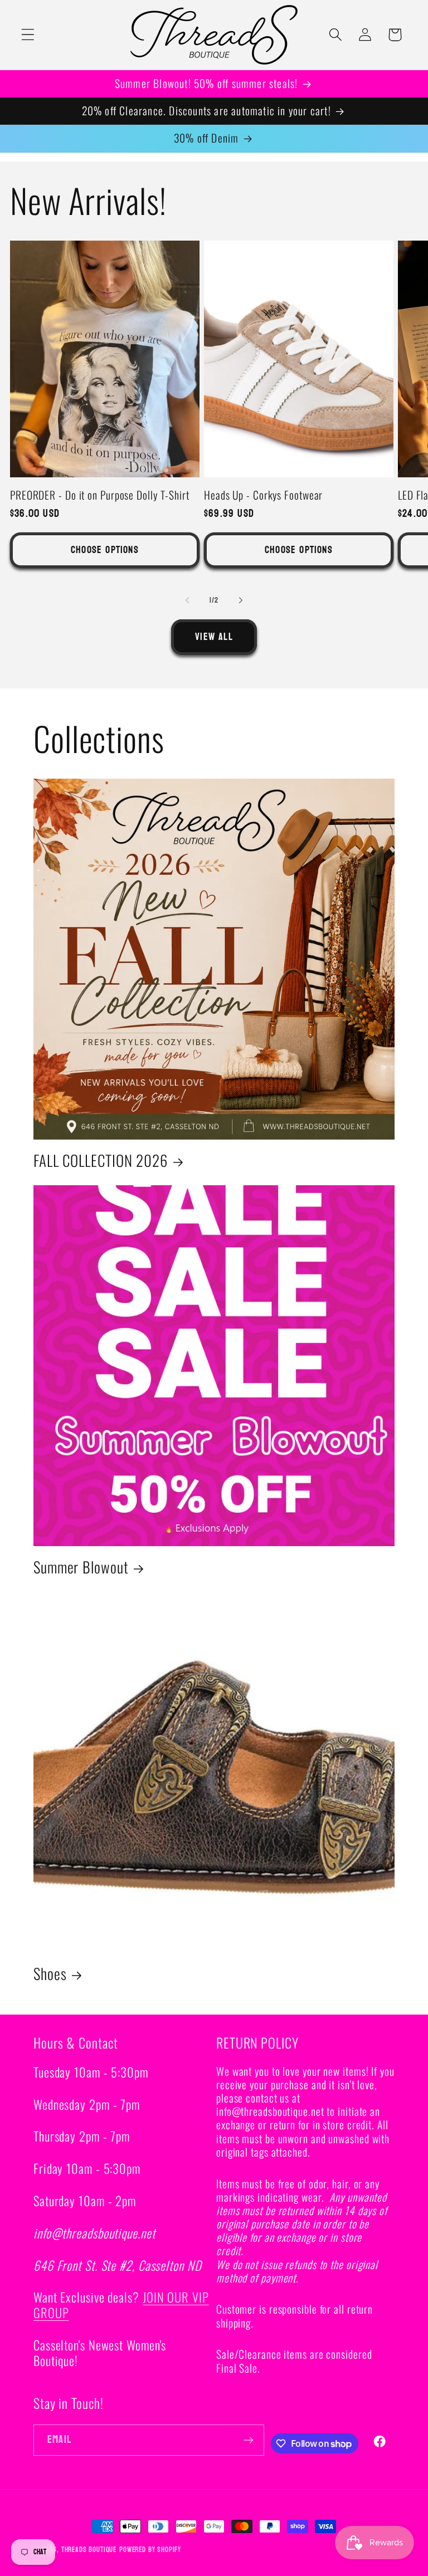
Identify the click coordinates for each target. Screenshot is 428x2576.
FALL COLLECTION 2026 (101, 1160)
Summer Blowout (81, 1567)
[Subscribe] (249, 2440)
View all (214, 637)
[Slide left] (187, 600)
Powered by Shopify (150, 2550)
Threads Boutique (89, 2550)
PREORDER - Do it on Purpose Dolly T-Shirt (100, 495)
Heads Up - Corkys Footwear (263, 495)
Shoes (50, 1974)
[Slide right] (241, 600)
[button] (28, 35)
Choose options (105, 550)
